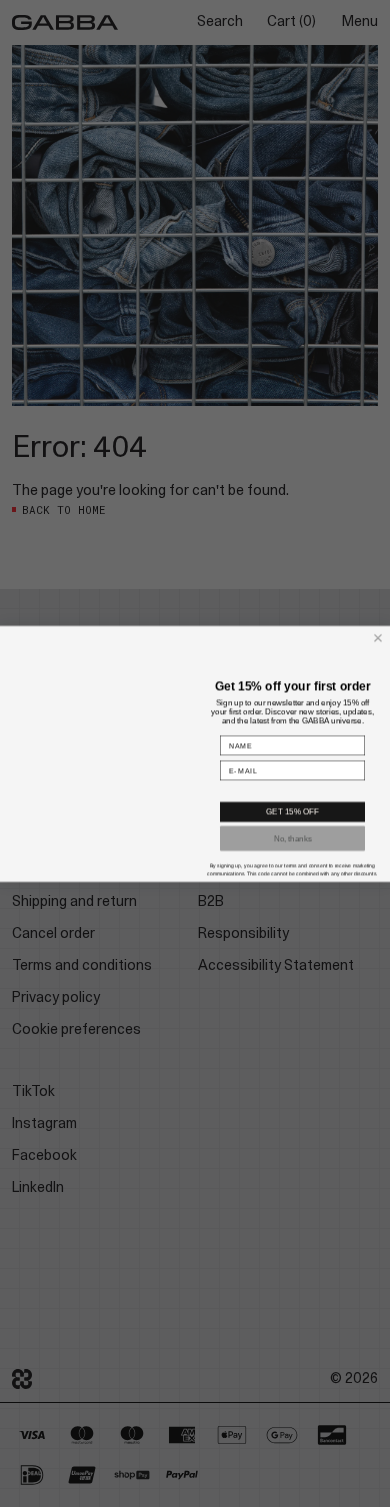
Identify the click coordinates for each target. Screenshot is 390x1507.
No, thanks (292, 850)
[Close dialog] (378, 625)
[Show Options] (356, 794)
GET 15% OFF (292, 823)
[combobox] (290, 794)
